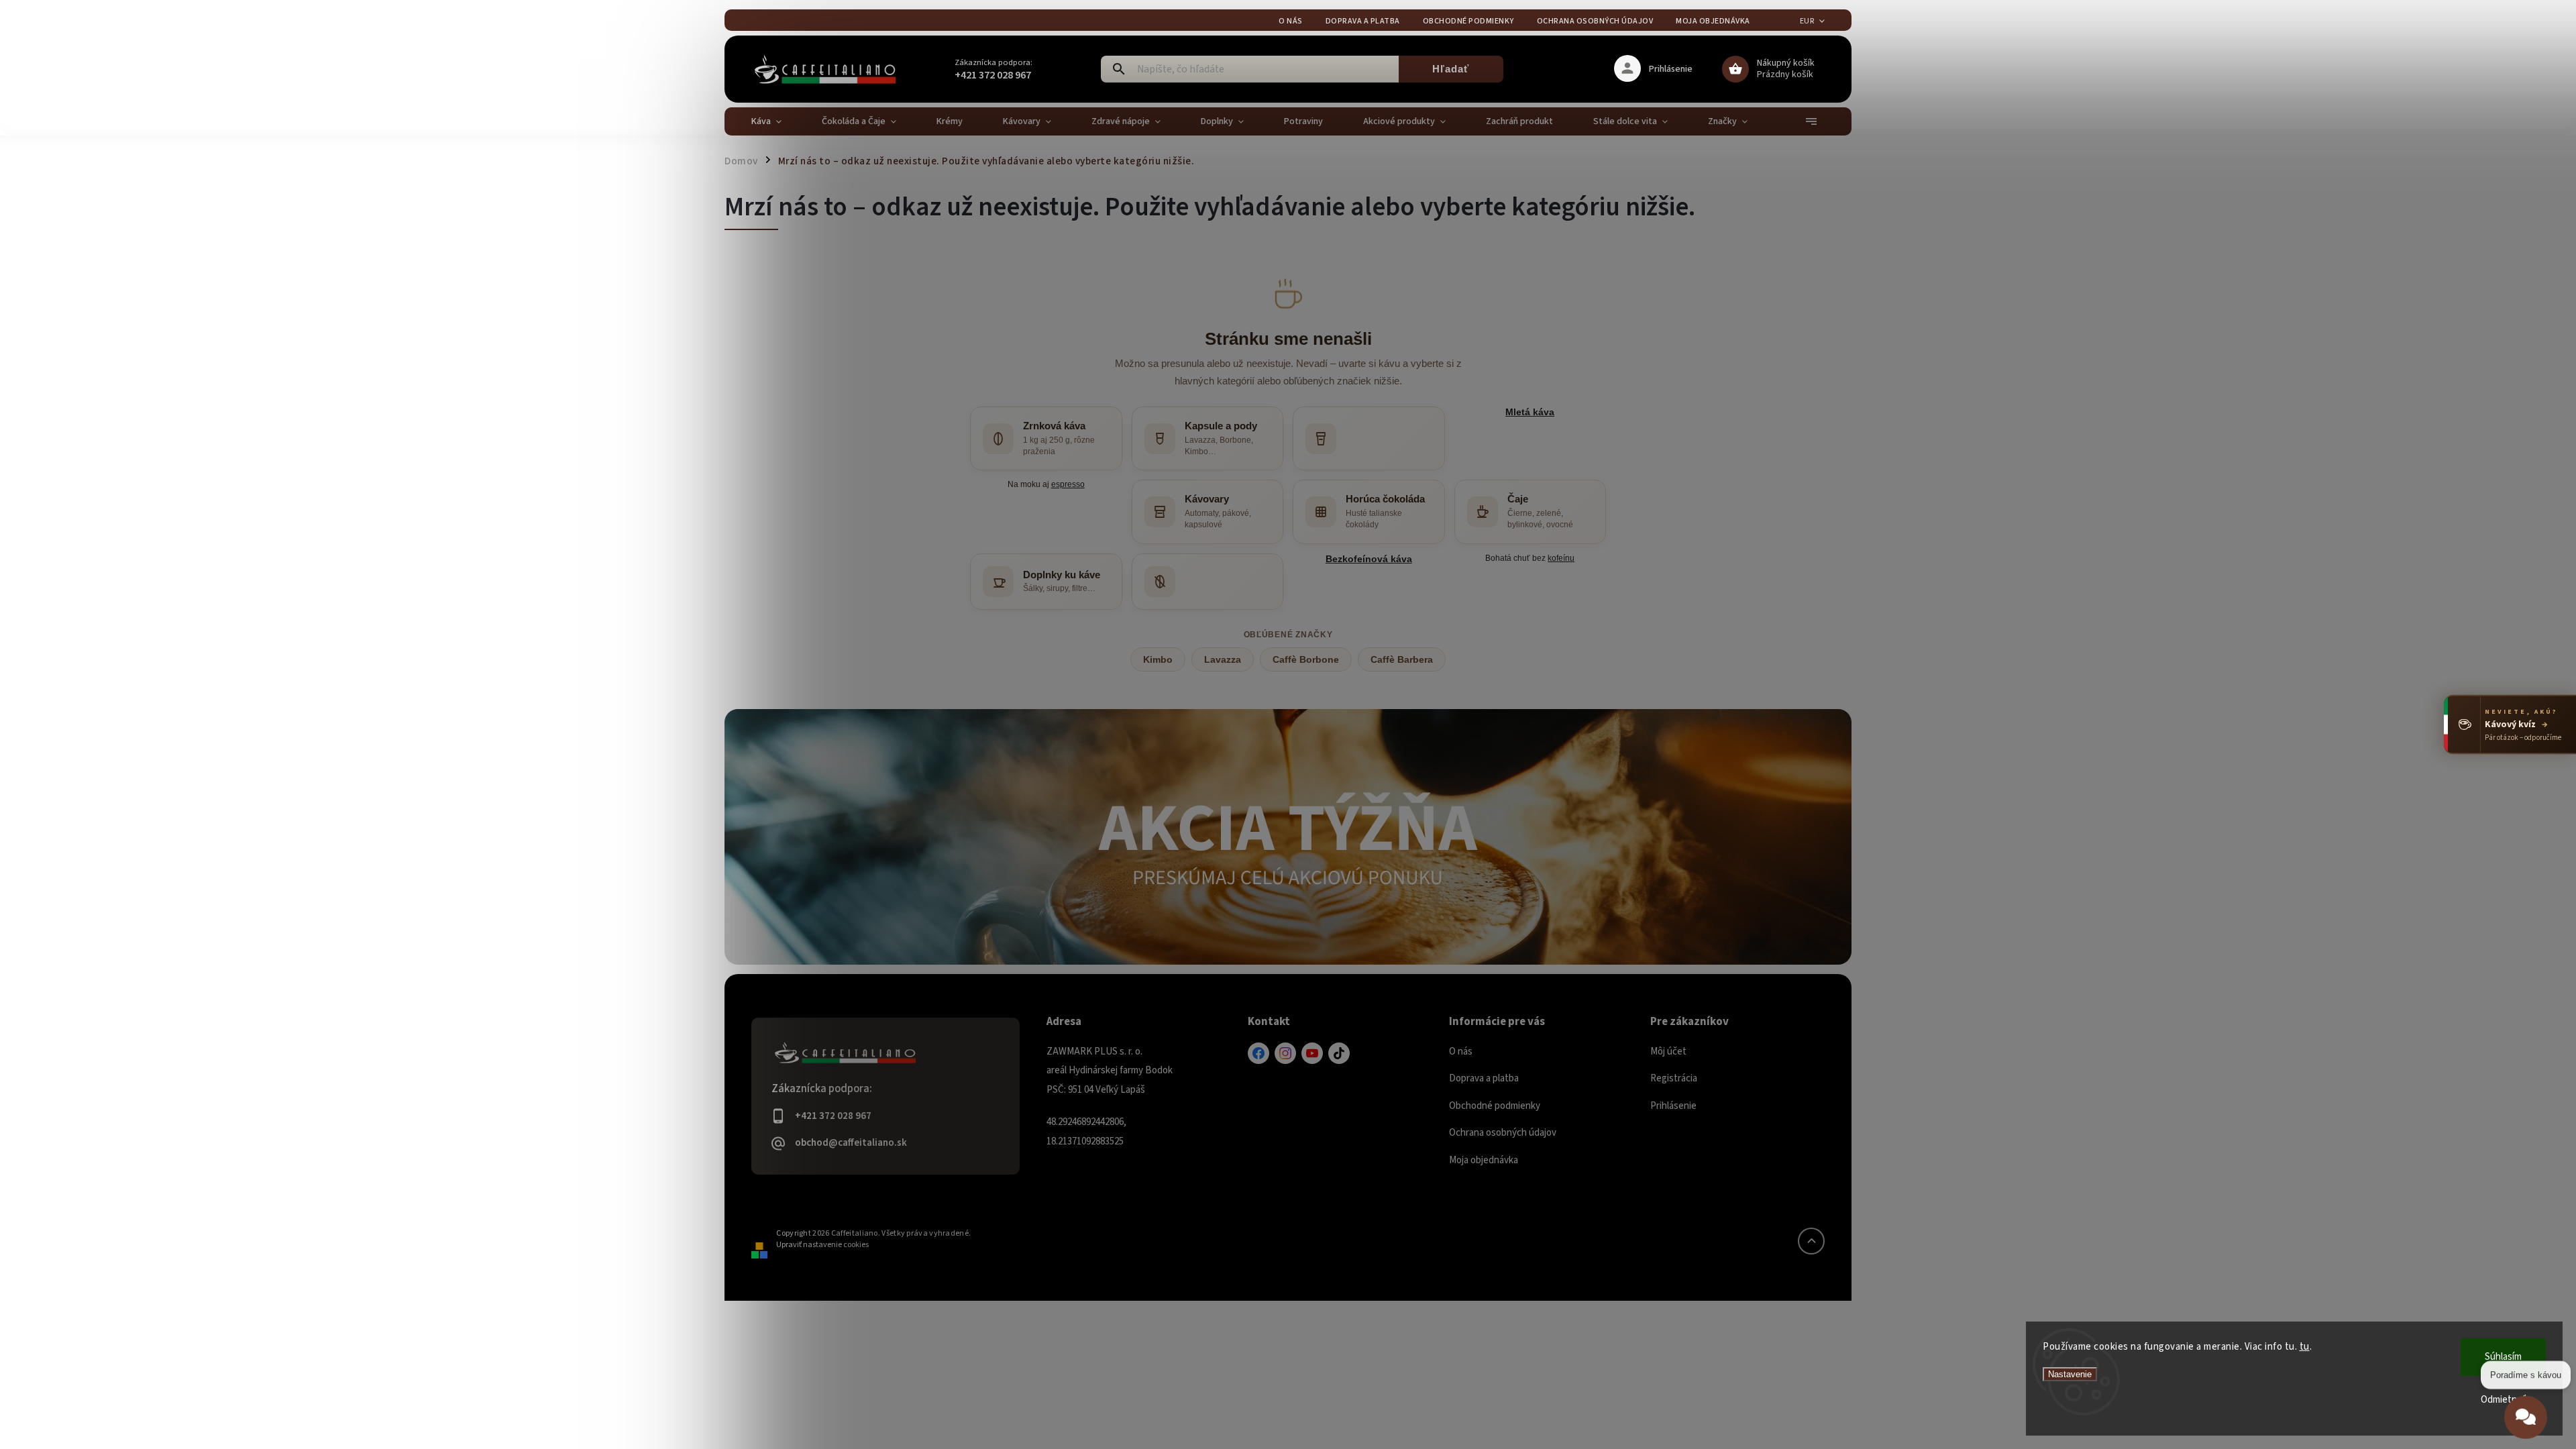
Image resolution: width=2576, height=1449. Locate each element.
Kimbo (1158, 659)
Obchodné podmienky (1468, 21)
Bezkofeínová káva (1369, 559)
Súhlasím (2503, 1357)
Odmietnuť (2504, 1400)
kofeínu (1561, 558)
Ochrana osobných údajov (1595, 21)
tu (2305, 1347)
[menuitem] (776, 121)
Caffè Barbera (1402, 659)
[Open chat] (2526, 1416)
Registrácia (1674, 1078)
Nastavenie (2070, 1374)
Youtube (1312, 1053)
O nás (1291, 21)
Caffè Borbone (1306, 659)
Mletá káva (1530, 412)
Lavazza (1223, 659)
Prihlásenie (1673, 1106)
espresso (1068, 484)
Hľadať (1451, 69)
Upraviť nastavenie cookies (822, 1245)
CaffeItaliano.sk (1258, 1053)
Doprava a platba (1363, 21)
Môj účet (1668, 1052)
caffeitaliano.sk (1285, 1053)
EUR (1807, 21)
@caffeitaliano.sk (1339, 1053)
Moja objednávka (1713, 21)
